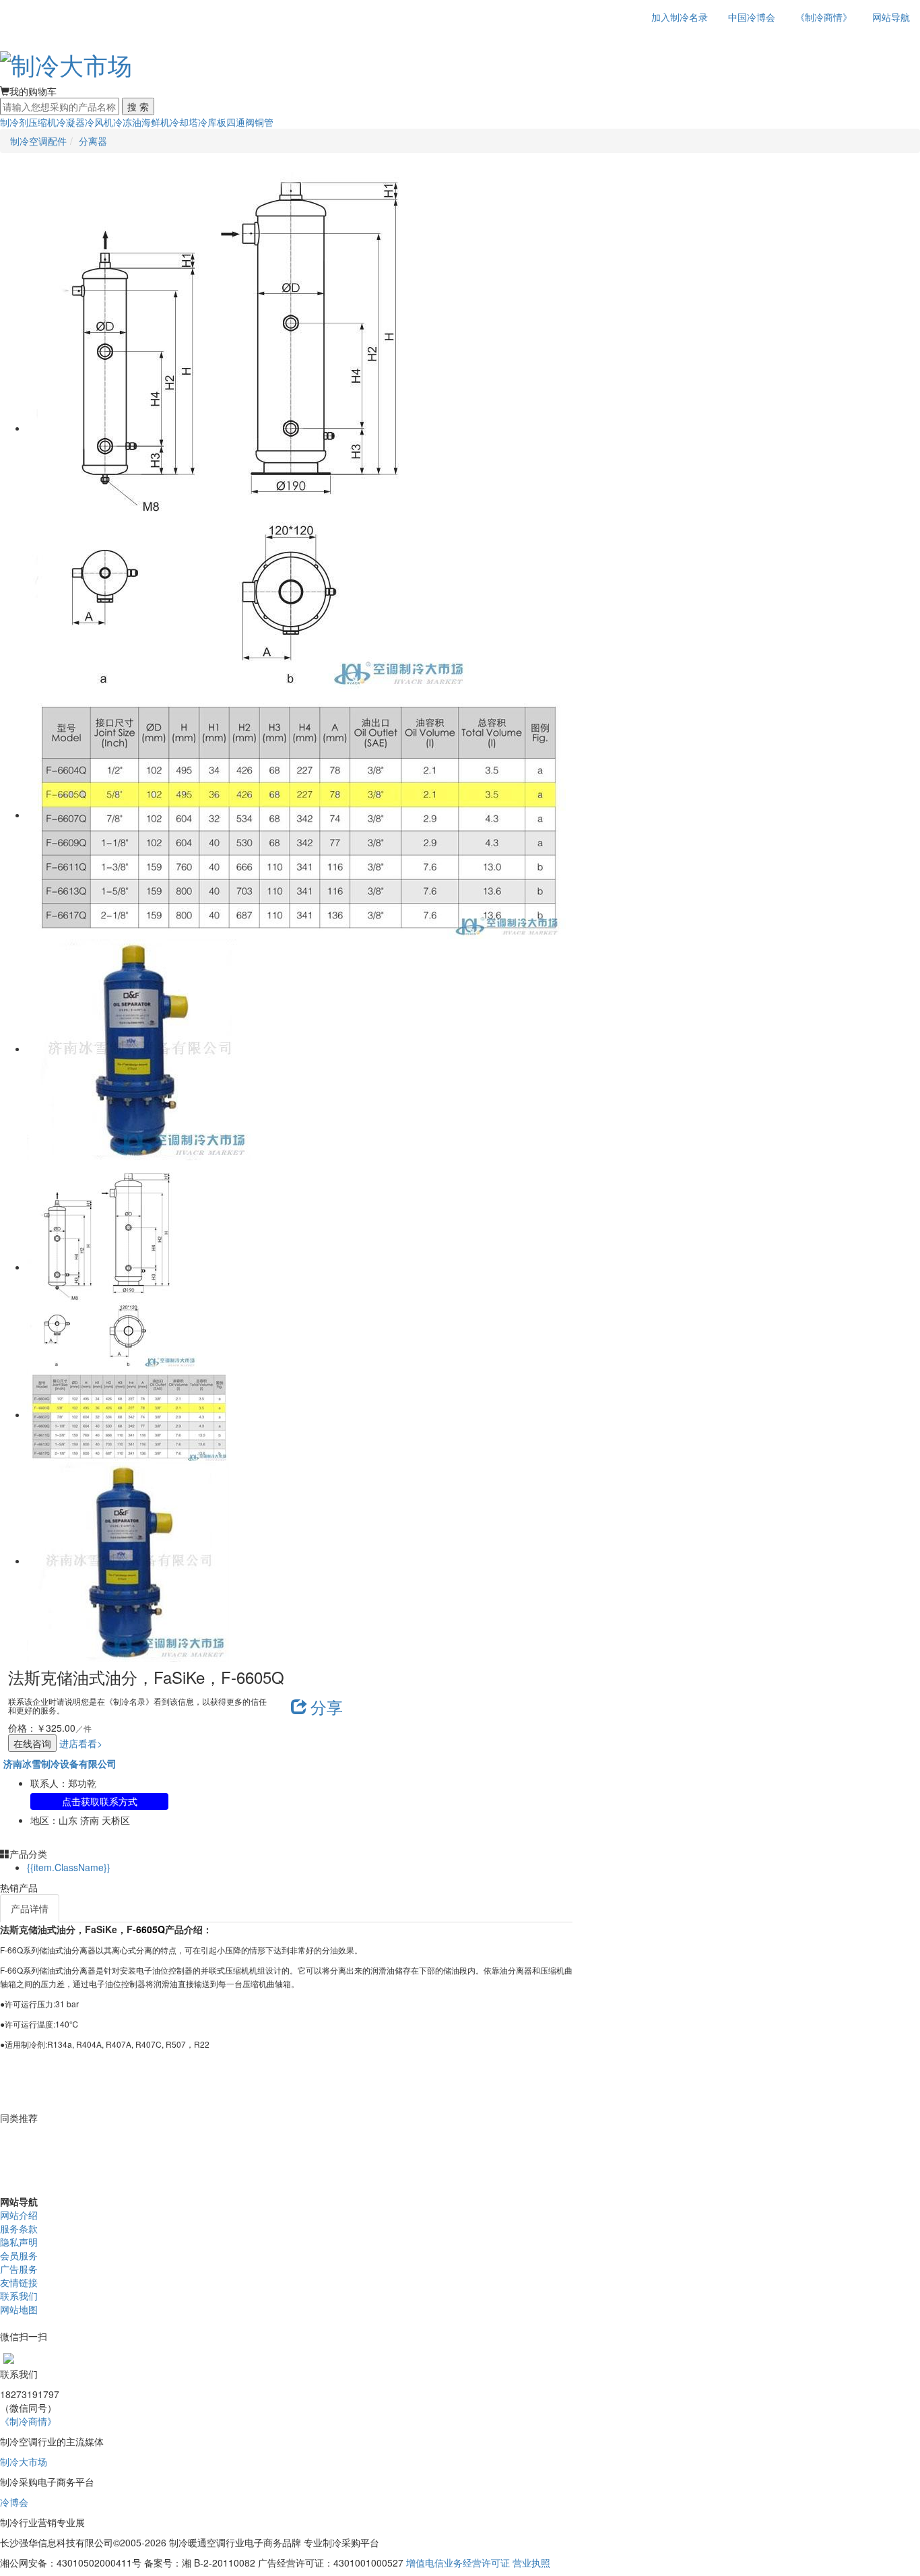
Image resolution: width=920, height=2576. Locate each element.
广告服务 (19, 2269)
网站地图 (19, 2309)
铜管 (264, 122)
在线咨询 (32, 1743)
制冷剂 (14, 122)
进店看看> (81, 1743)
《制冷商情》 (824, 17)
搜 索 (138, 106)
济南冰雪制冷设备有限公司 (60, 1763)
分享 (327, 1706)
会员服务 (19, 2255)
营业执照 (531, 2563)
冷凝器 (71, 122)
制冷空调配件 (38, 141)
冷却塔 (184, 122)
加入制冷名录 (680, 17)
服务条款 (19, 2228)
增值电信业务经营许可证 (458, 2563)
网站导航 (891, 17)
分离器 (93, 141)
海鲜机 (156, 122)
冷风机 (99, 122)
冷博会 (14, 2502)
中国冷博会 (752, 17)
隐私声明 (19, 2242)
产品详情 (30, 1908)
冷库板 (212, 122)
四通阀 (240, 122)
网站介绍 (19, 2215)
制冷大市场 (24, 2461)
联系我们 (19, 2296)
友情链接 (19, 2282)
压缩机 (42, 122)
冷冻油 (127, 122)
